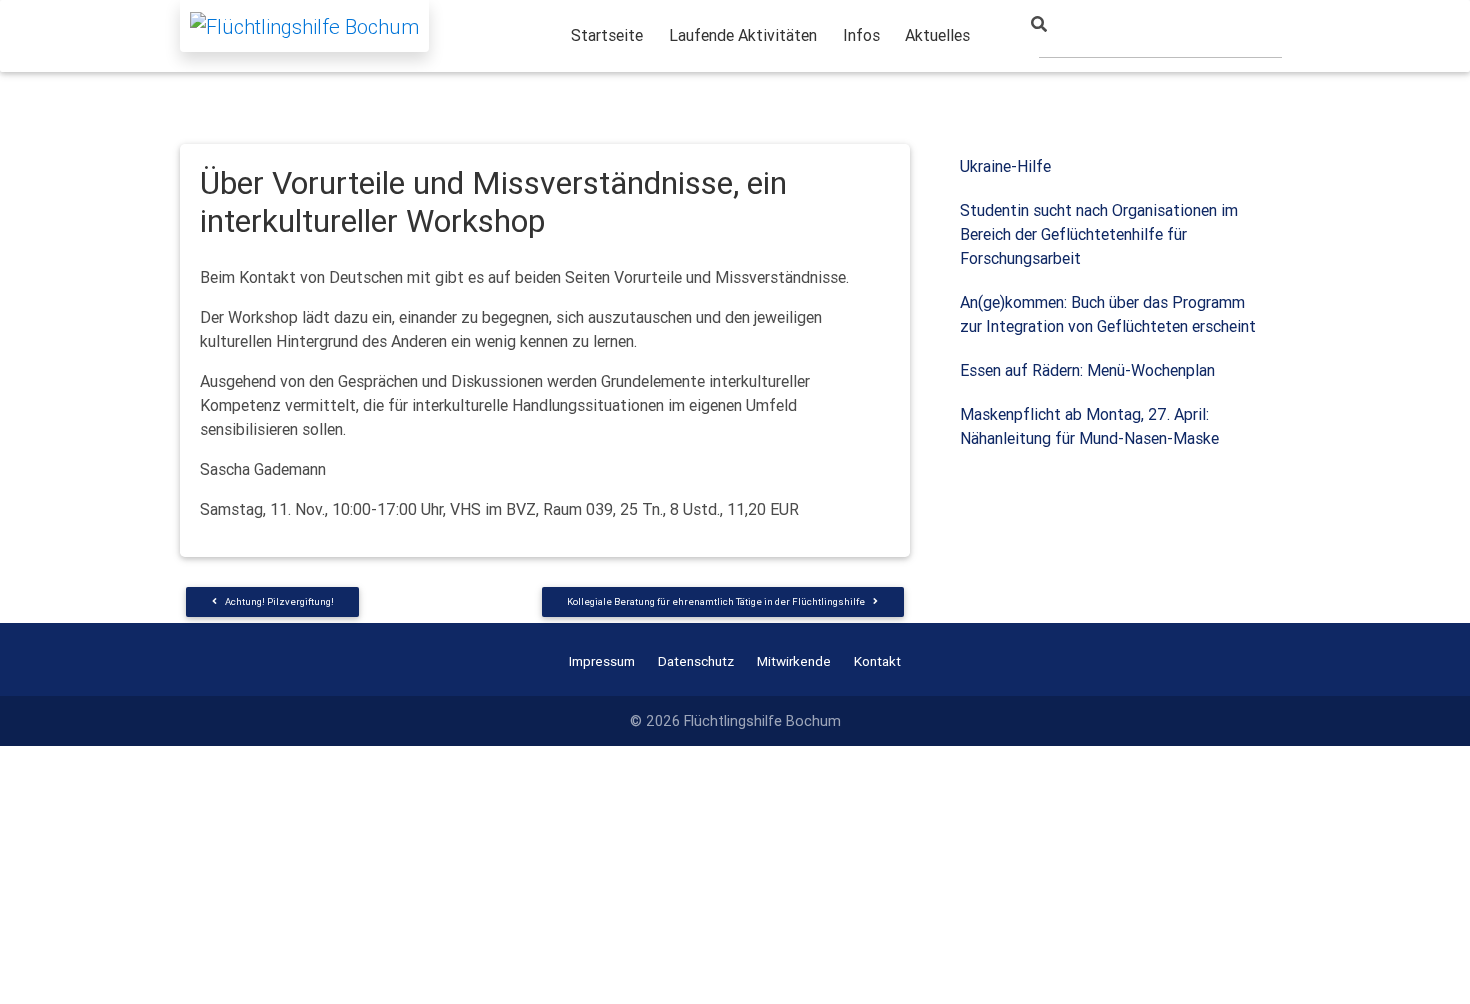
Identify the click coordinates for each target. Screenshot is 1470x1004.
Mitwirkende (794, 661)
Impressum (602, 661)
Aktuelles (937, 35)
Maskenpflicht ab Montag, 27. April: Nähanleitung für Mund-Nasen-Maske (1089, 426)
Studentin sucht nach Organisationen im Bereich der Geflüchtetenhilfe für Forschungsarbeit (1099, 234)
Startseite (607, 35)
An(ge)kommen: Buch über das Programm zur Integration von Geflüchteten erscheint (1108, 314)
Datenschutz (696, 661)
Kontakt (877, 661)
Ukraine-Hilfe (1005, 166)
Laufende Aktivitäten (743, 35)
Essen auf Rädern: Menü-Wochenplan (1087, 370)
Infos (861, 35)
